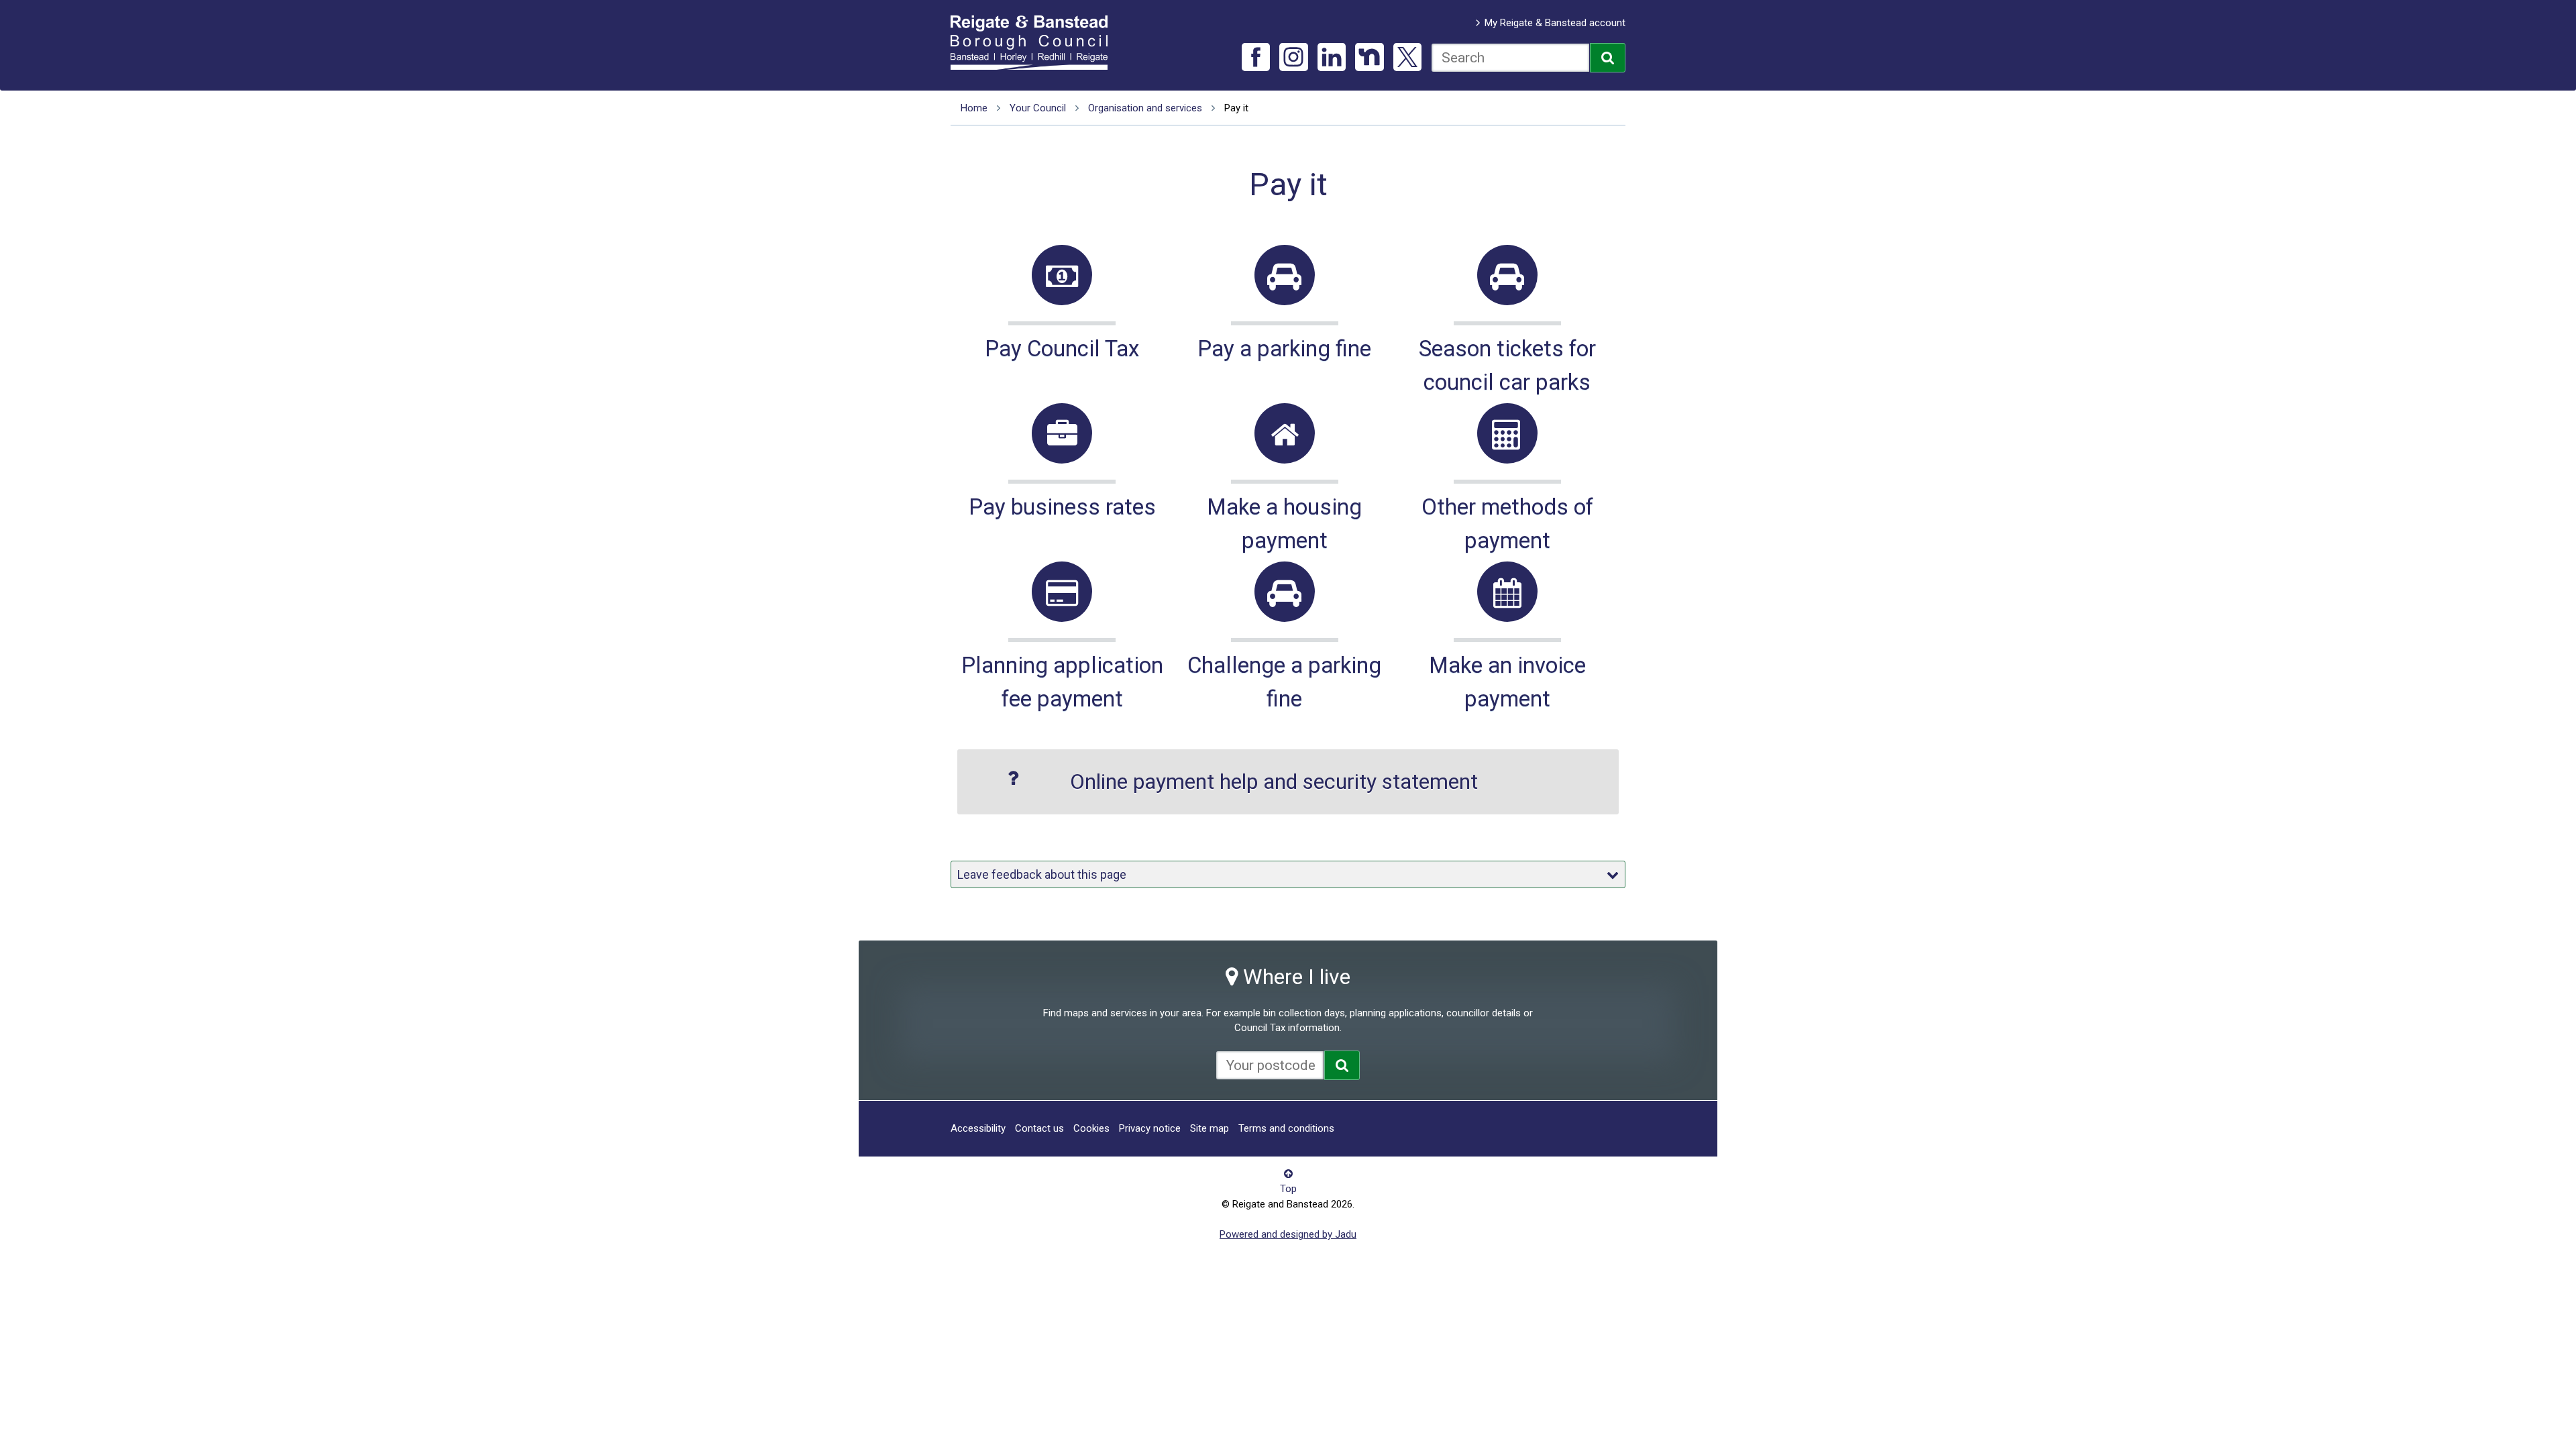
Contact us (1039, 1128)
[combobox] (1510, 58)
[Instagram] (1294, 57)
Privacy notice (1150, 1128)
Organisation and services (1145, 108)
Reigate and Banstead (1036, 42)
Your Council (1038, 108)
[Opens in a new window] (1342, 1065)
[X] (1408, 57)
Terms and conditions (1286, 1128)
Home (974, 108)
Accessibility (978, 1128)
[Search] (1608, 58)
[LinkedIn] (1332, 57)
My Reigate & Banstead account (1555, 23)
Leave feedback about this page (1042, 874)
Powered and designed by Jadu (1288, 1234)
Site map (1210, 1128)
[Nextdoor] (1370, 57)
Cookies (1091, 1128)
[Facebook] (1256, 57)
